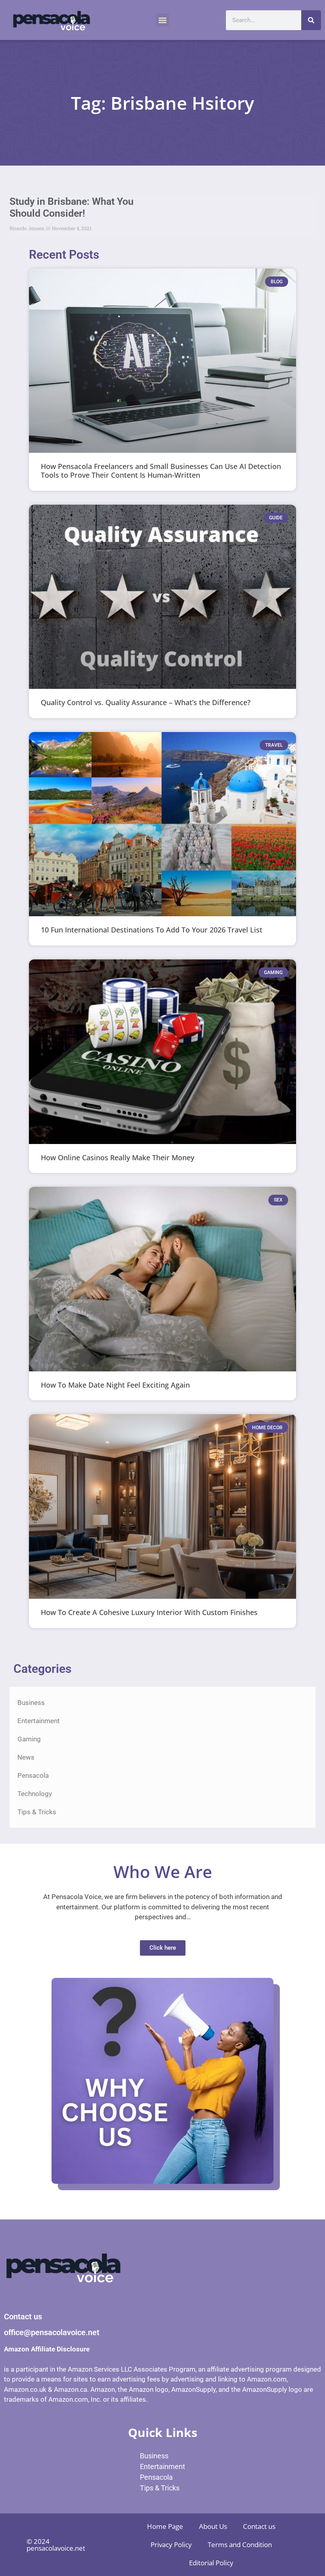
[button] (162, 20)
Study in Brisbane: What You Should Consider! (72, 207)
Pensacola (33, 1775)
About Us (213, 2526)
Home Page (165, 2526)
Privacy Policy (171, 2545)
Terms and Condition (240, 2545)
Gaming (29, 1739)
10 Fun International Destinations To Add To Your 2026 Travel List (152, 930)
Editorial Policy (211, 2563)
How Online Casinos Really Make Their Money (118, 1157)
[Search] (311, 20)
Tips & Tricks (37, 1812)
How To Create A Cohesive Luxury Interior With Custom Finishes (149, 1612)
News (26, 1757)
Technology (35, 1794)
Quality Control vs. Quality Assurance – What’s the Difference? (146, 702)
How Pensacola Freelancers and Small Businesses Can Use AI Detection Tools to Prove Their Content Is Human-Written (161, 471)
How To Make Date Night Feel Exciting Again (115, 1385)
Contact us (259, 2526)
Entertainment (39, 1721)
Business (31, 1703)
